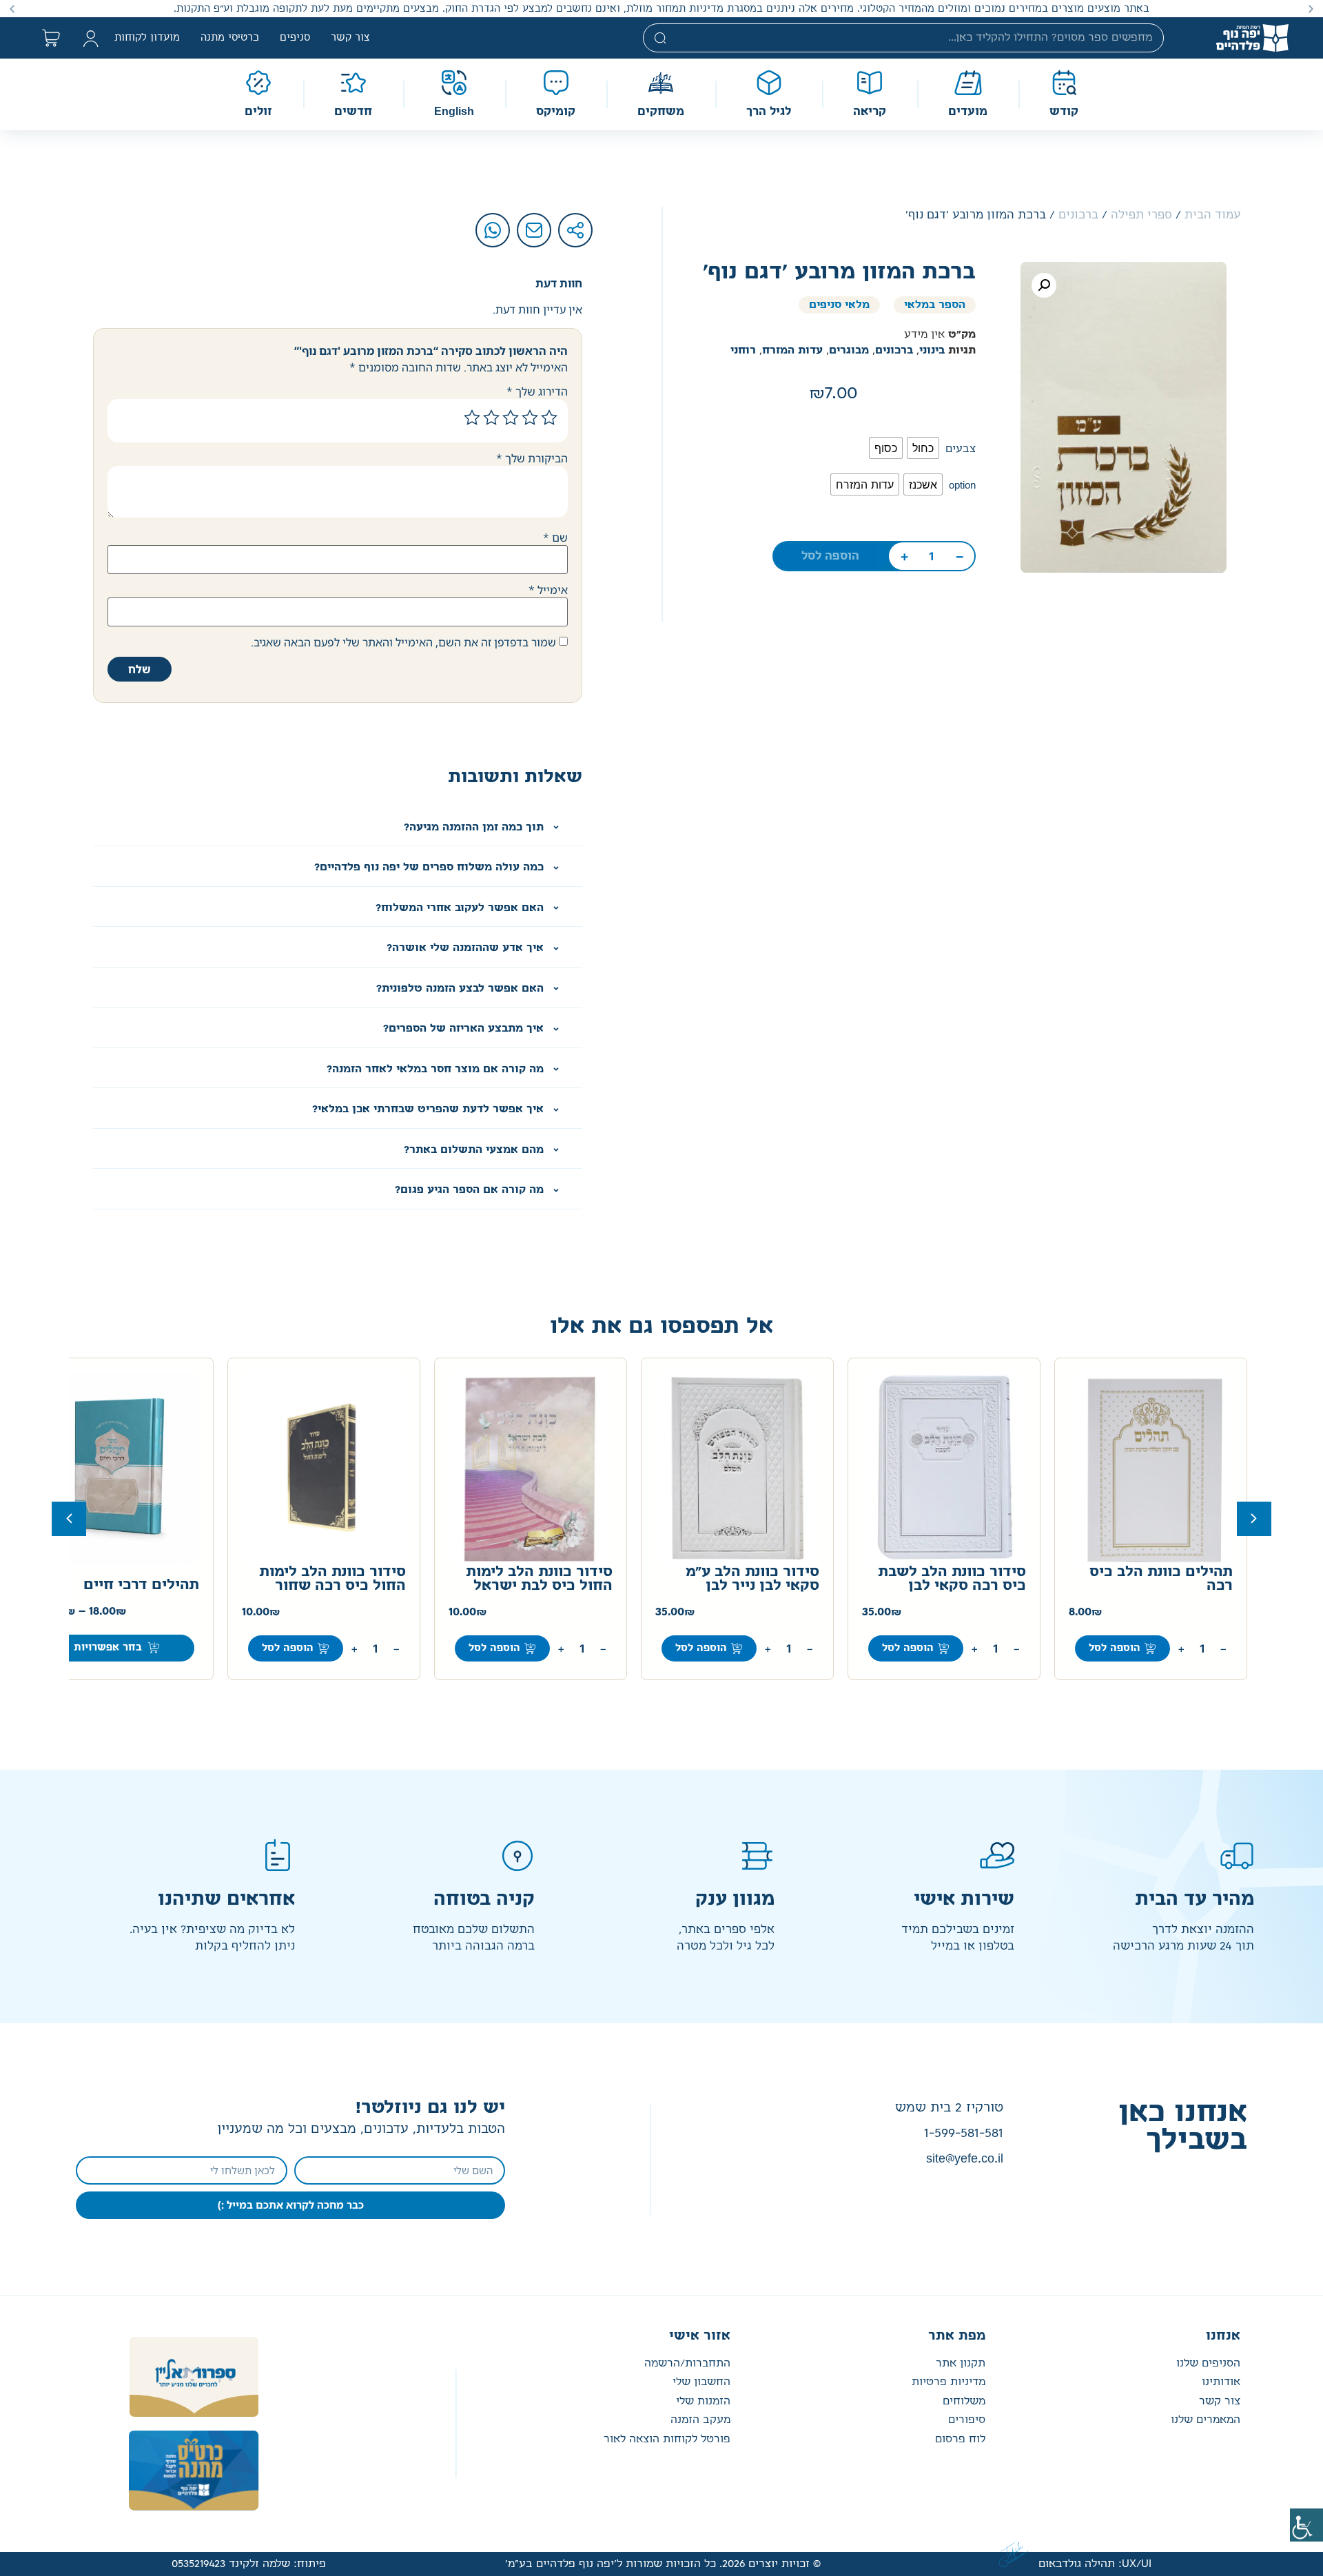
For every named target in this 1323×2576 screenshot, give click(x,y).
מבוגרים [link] (849, 350)
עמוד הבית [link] (1212, 215)
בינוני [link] (932, 350)
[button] (1311, 9)
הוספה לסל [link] (830, 556)
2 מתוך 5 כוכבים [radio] (530, 418)
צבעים (961, 449)
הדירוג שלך (537, 391)
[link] (1306, 2525)
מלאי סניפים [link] (839, 305)
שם (555, 538)
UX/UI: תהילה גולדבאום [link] (1095, 2564)
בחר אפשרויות (108, 1648)
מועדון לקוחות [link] (147, 38)
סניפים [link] (295, 38)
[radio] (923, 448)
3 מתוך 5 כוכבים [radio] (511, 418)
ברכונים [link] (1078, 215)
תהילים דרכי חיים (141, 1585)
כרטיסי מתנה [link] (230, 38)
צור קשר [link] (350, 38)
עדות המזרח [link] (792, 350)
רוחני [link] (743, 350)
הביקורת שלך (532, 458)
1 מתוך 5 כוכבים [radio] (549, 418)
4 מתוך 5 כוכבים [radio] (491, 418)
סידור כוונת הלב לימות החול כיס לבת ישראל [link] (539, 1579)
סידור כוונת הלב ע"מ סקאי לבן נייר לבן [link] (752, 1579)
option (962, 485)
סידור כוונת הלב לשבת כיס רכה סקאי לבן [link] (952, 1579)
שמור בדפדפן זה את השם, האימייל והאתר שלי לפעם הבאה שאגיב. (403, 642)
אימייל (548, 590)
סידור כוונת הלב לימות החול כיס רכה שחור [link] (332, 1579)
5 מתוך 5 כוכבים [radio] (472, 418)
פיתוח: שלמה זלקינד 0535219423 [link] (249, 2564)
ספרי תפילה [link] (1141, 215)
